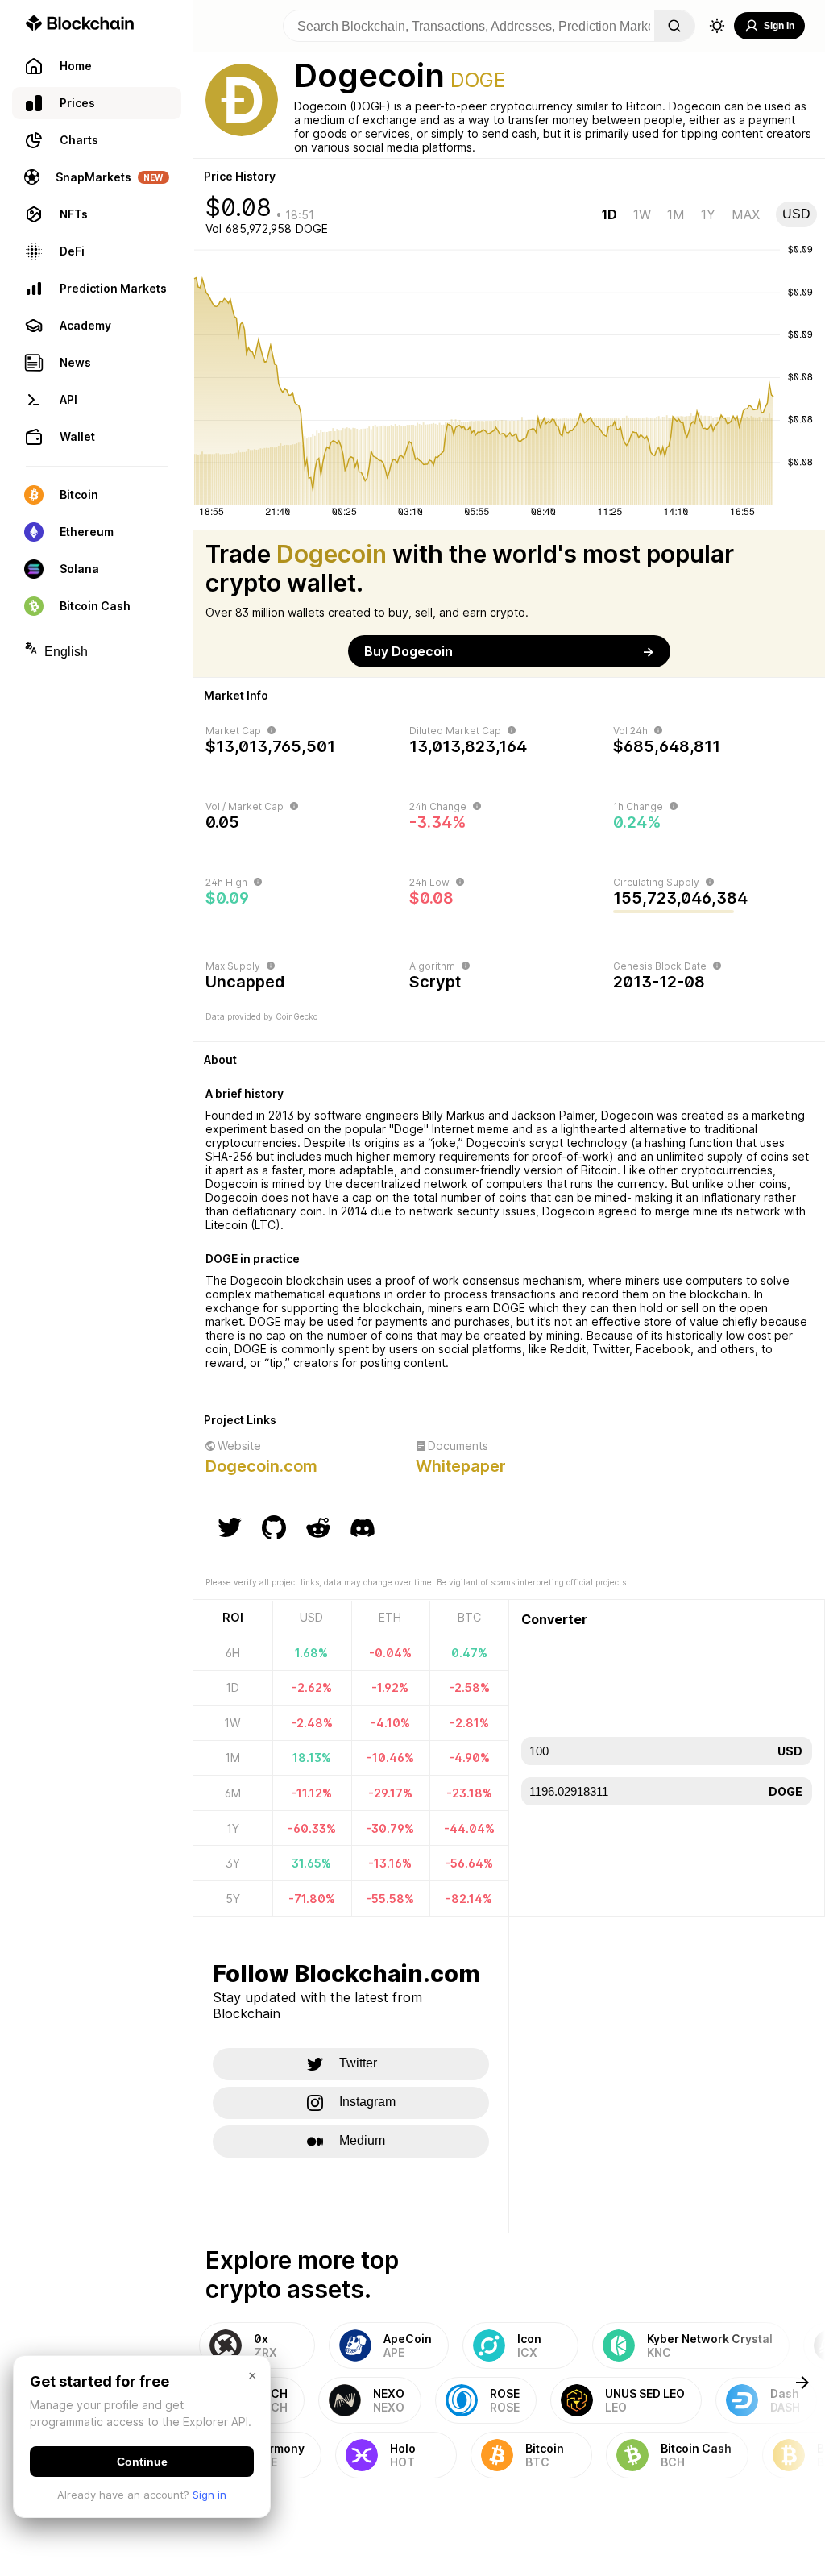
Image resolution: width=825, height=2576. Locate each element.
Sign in (209, 2495)
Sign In (779, 26)
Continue (142, 2462)
